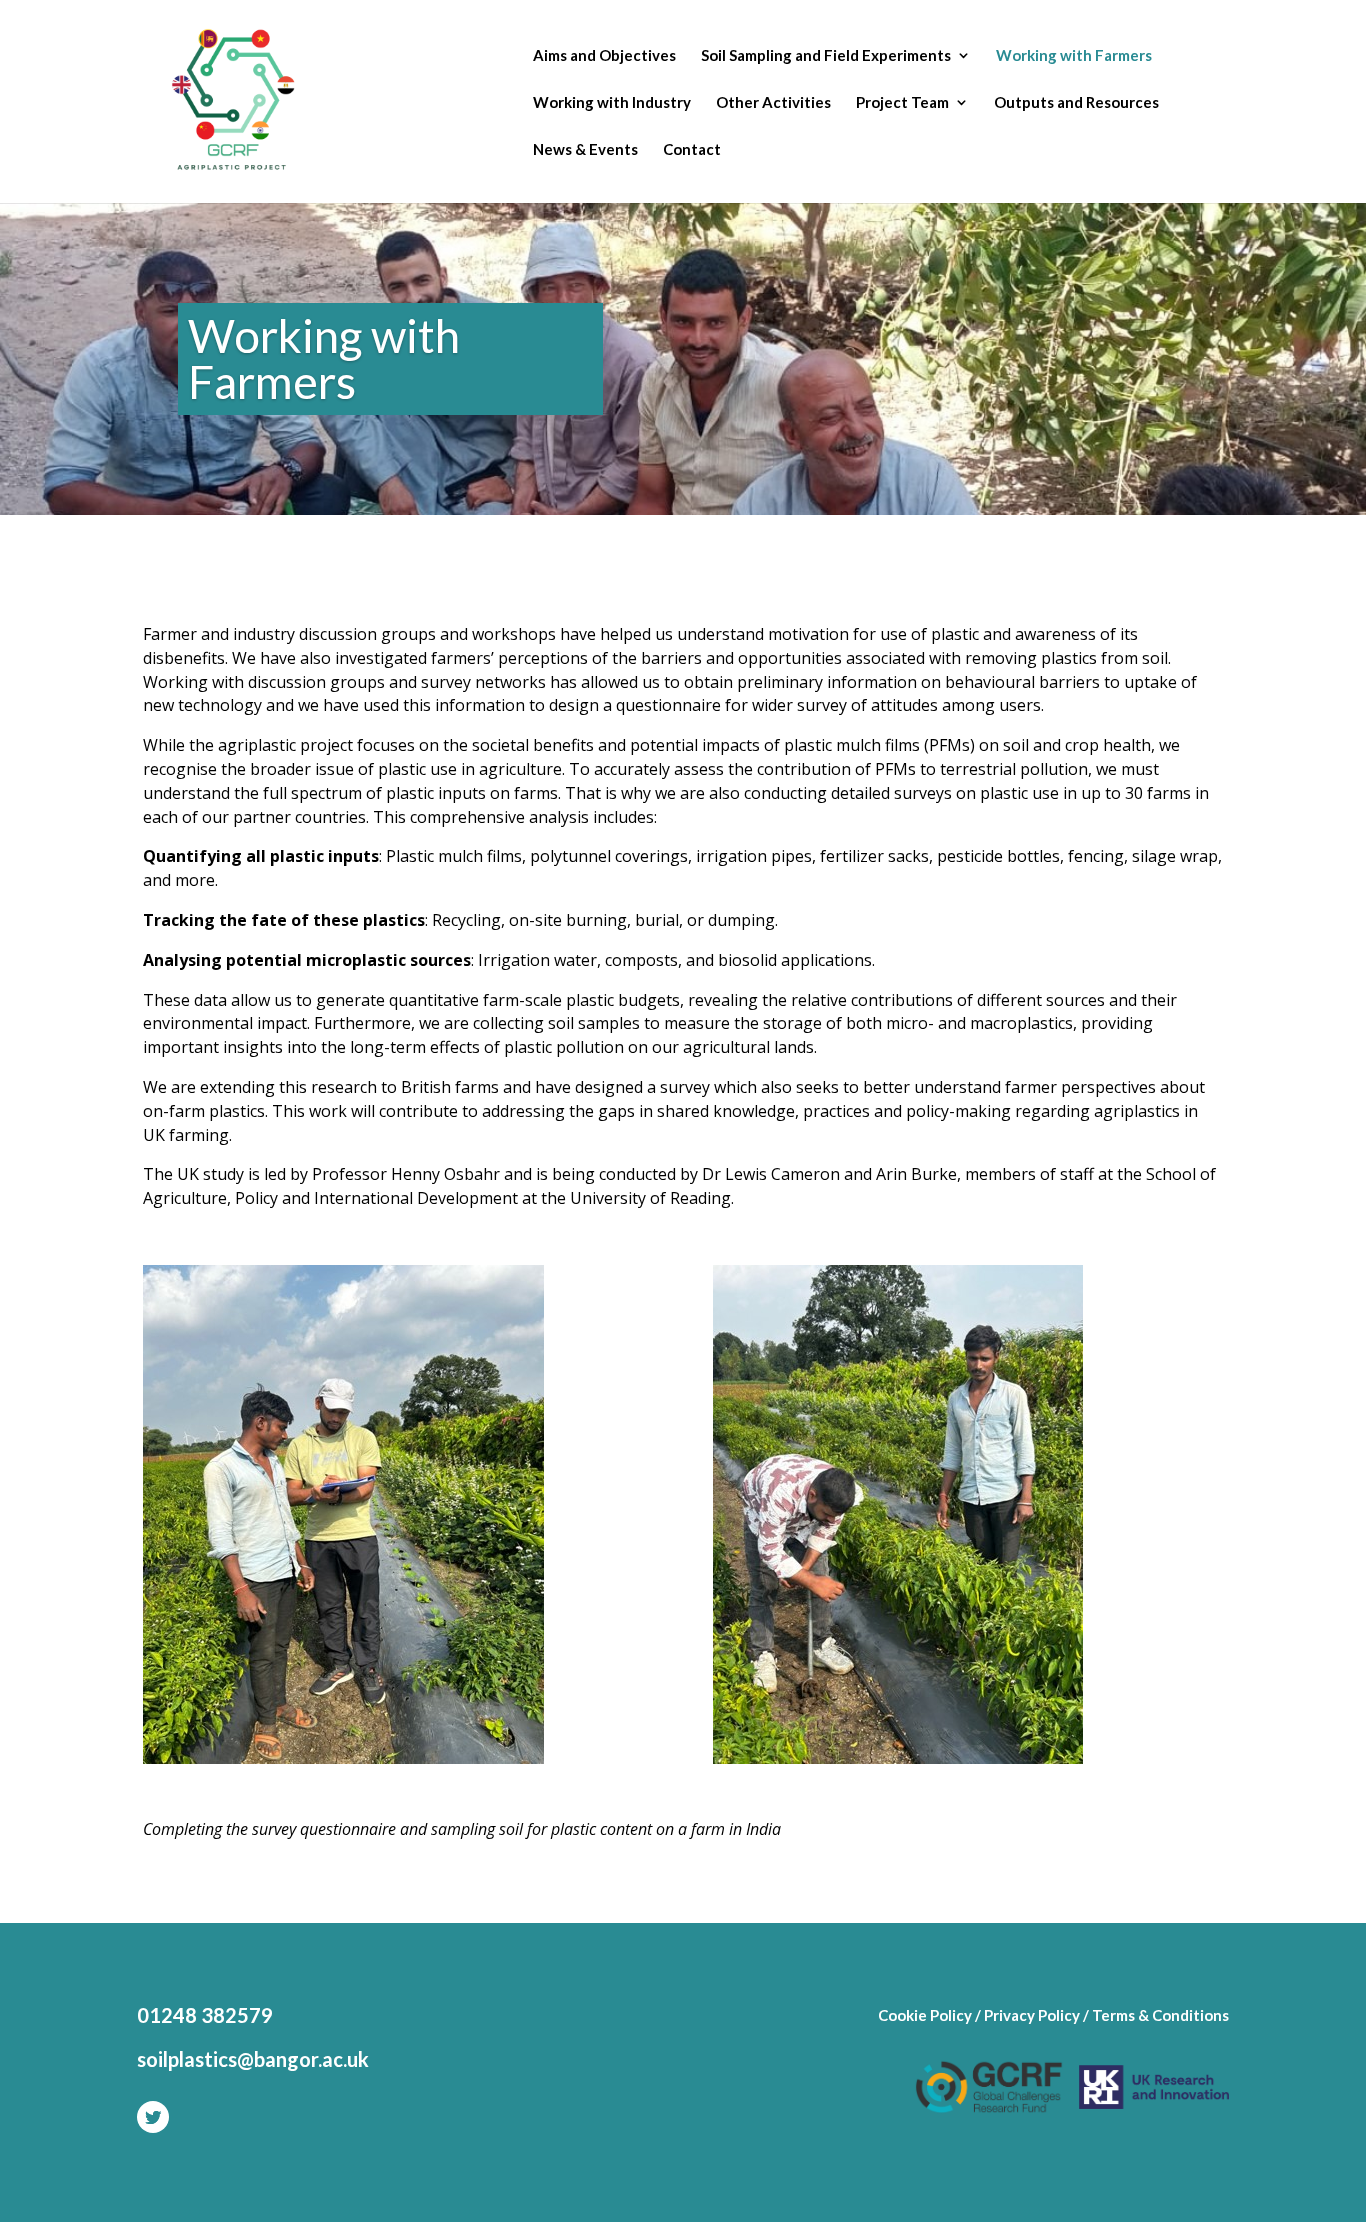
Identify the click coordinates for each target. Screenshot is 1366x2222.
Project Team (902, 103)
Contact (692, 150)
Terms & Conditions (1160, 2015)
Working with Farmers (1074, 56)
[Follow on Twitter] (153, 2117)
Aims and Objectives (604, 56)
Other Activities (773, 103)
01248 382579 (205, 2015)
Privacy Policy (1032, 2015)
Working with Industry (612, 103)
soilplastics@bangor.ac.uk (253, 2059)
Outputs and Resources (1076, 103)
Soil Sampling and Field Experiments (826, 56)
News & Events (585, 150)
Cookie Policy (925, 2015)
